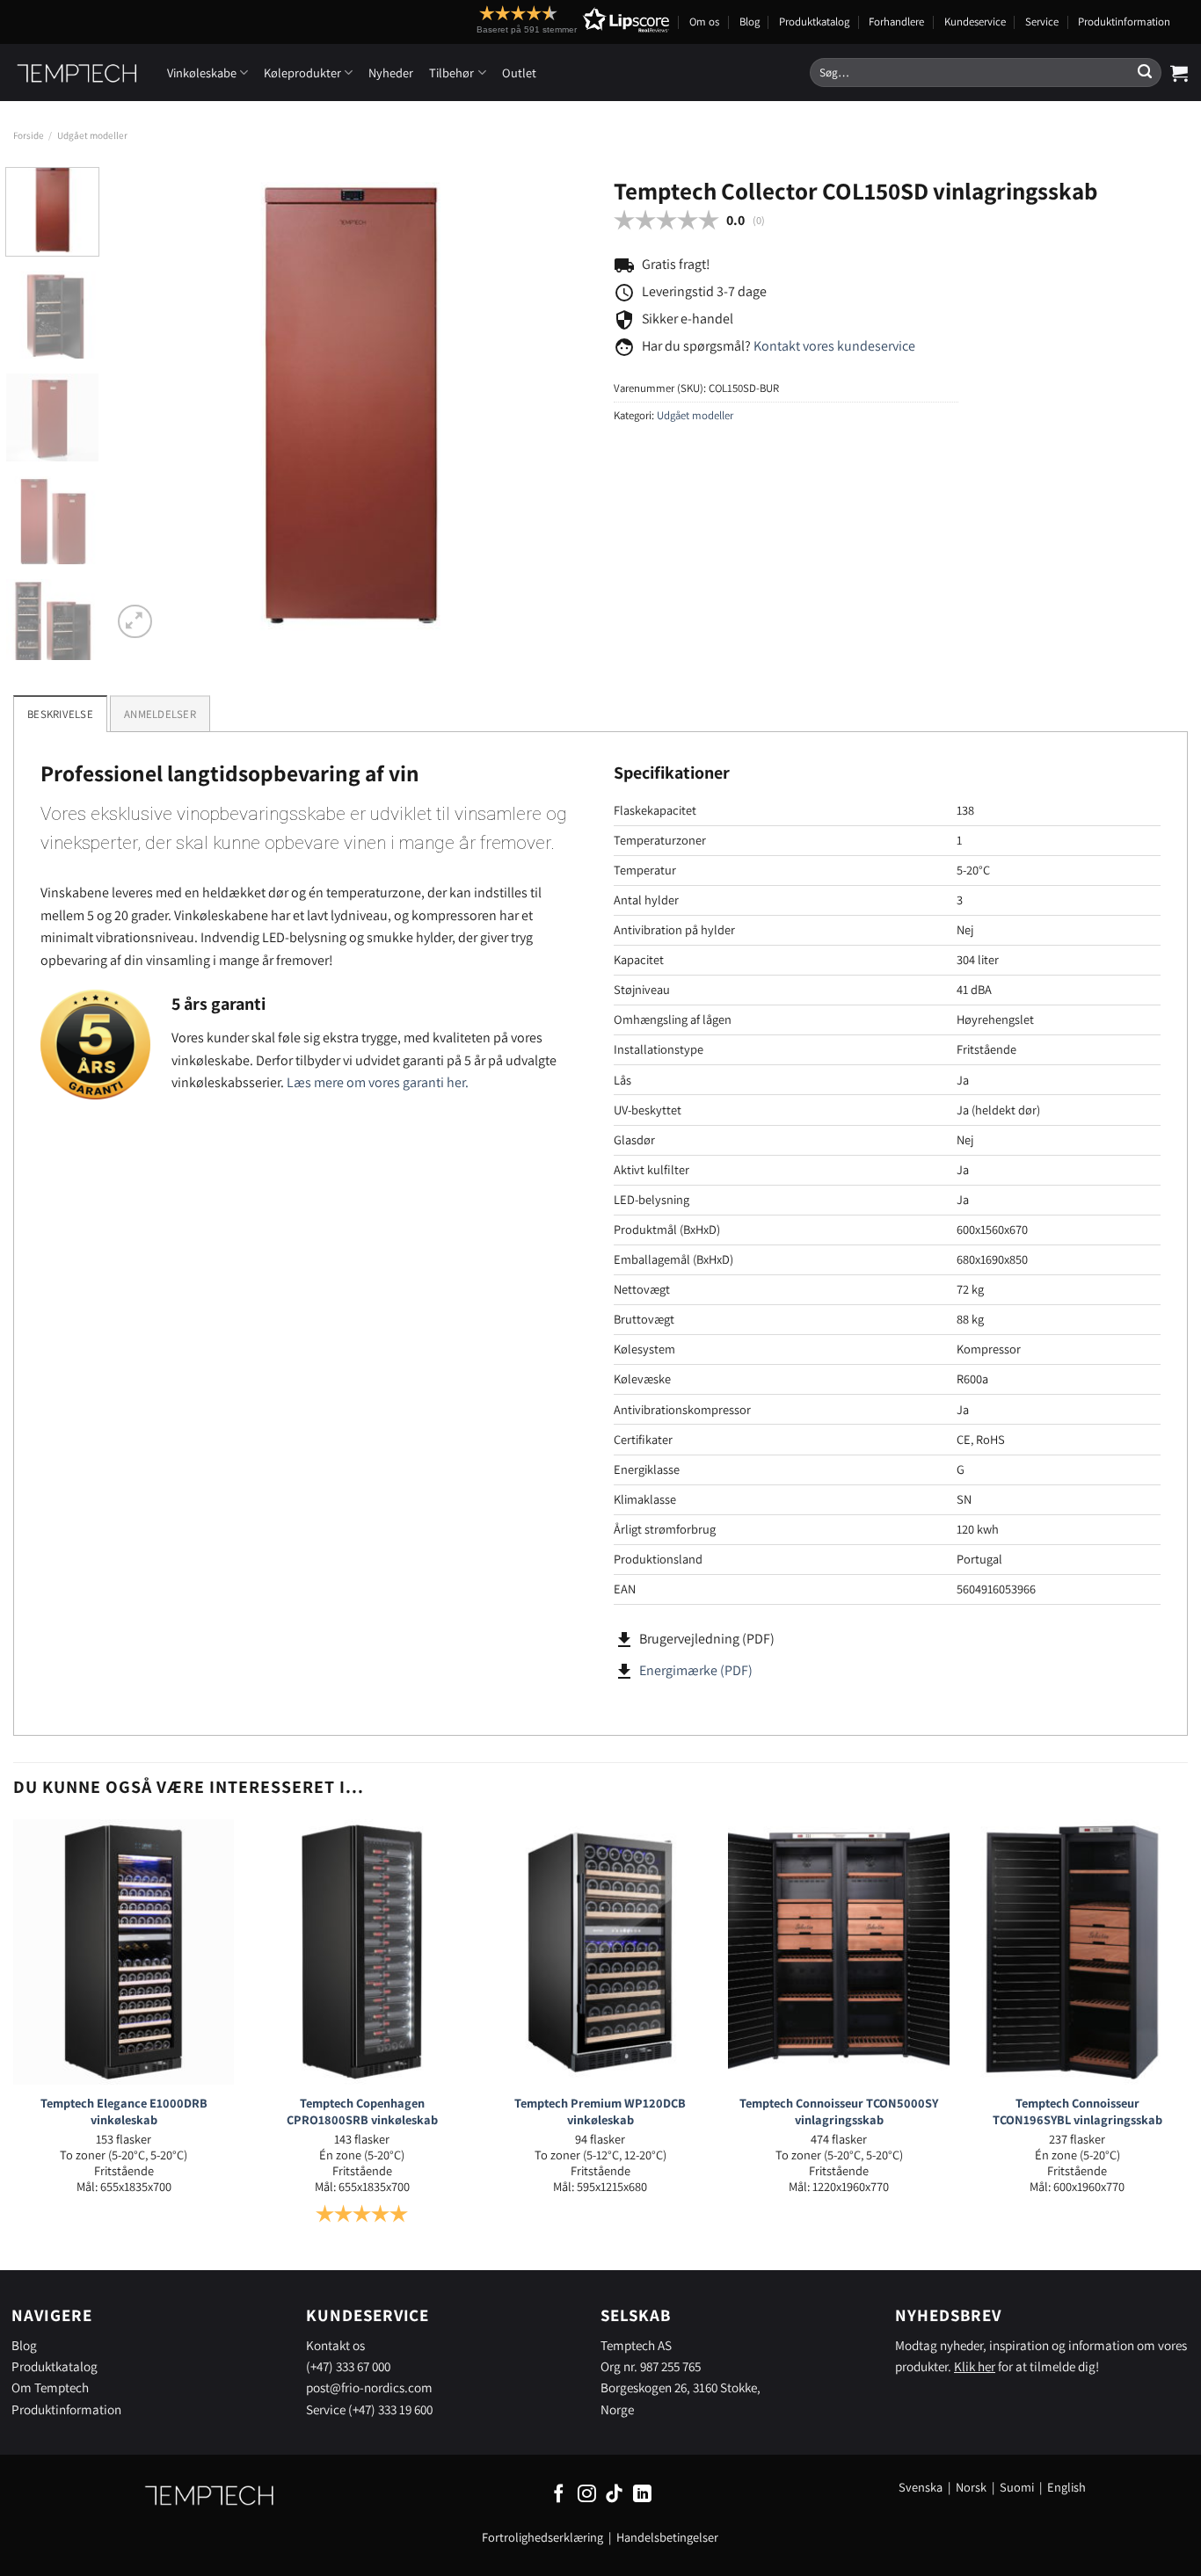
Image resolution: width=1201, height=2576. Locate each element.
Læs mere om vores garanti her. (378, 1082)
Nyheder (391, 73)
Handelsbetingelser (667, 2537)
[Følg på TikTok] (614, 2495)
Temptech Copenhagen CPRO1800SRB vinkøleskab (362, 2112)
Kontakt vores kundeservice (834, 346)
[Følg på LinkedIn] (642, 2495)
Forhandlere (896, 22)
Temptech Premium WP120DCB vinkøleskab (600, 2112)
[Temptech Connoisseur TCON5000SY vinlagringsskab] (839, 1952)
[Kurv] (1179, 73)
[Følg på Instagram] (587, 2495)
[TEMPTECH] (77, 73)
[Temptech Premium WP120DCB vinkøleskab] (600, 1952)
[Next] (556, 405)
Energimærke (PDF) (696, 1670)
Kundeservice (975, 22)
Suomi (1017, 2487)
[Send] (1145, 73)
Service (1042, 22)
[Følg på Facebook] (559, 2495)
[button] (541, 20)
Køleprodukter (302, 73)
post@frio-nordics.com (369, 2387)
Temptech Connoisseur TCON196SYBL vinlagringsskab (1077, 2112)
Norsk (972, 2487)
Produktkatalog (814, 22)
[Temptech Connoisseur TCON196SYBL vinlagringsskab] (1077, 1952)
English (1066, 2487)
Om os (704, 22)
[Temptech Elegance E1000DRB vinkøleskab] (124, 1952)
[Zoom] (135, 622)
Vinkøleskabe (202, 73)
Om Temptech (50, 2387)
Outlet (519, 73)
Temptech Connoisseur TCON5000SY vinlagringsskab (839, 2112)
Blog (750, 22)
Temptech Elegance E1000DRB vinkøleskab (124, 2112)
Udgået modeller (92, 135)
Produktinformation (1124, 22)
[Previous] (143, 405)
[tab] (160, 714)
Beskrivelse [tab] (60, 714)
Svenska (921, 2487)
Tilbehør (451, 73)
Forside (29, 135)
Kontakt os (335, 2345)
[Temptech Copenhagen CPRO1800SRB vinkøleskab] (362, 1952)
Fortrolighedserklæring (542, 2537)
